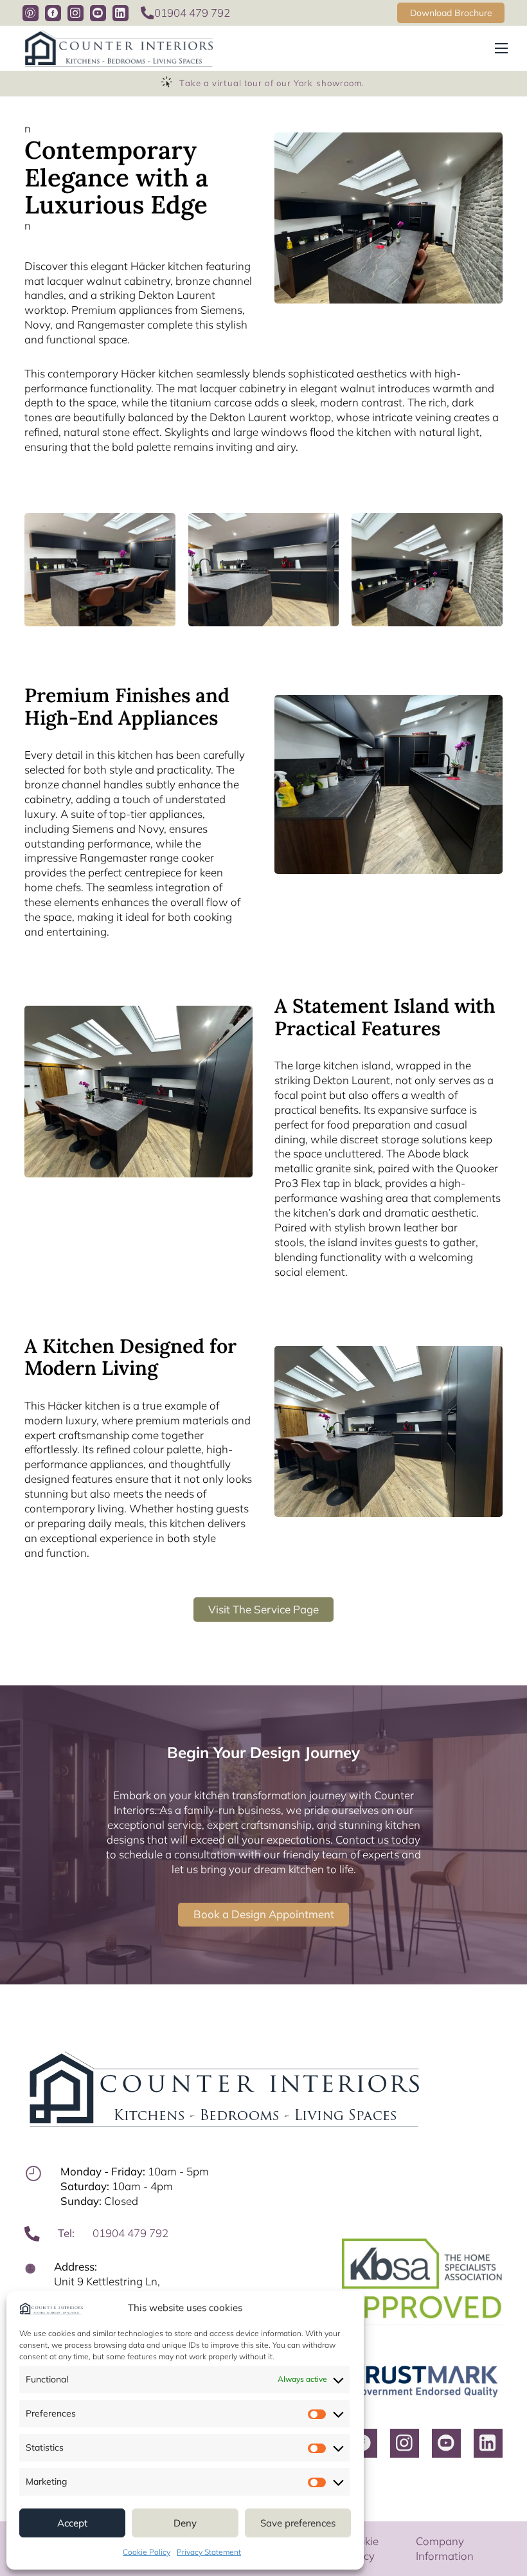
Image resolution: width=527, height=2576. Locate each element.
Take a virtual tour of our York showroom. (272, 83)
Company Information (445, 2548)
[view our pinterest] (31, 13)
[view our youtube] (98, 13)
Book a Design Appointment (264, 1914)
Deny (185, 2523)
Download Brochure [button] (451, 13)
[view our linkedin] (121, 13)
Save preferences (298, 2523)
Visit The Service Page (263, 1609)
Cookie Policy (147, 2552)
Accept (72, 2523)
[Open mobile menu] (501, 48)
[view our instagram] (76, 13)
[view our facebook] (53, 13)
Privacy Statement (209, 2552)
